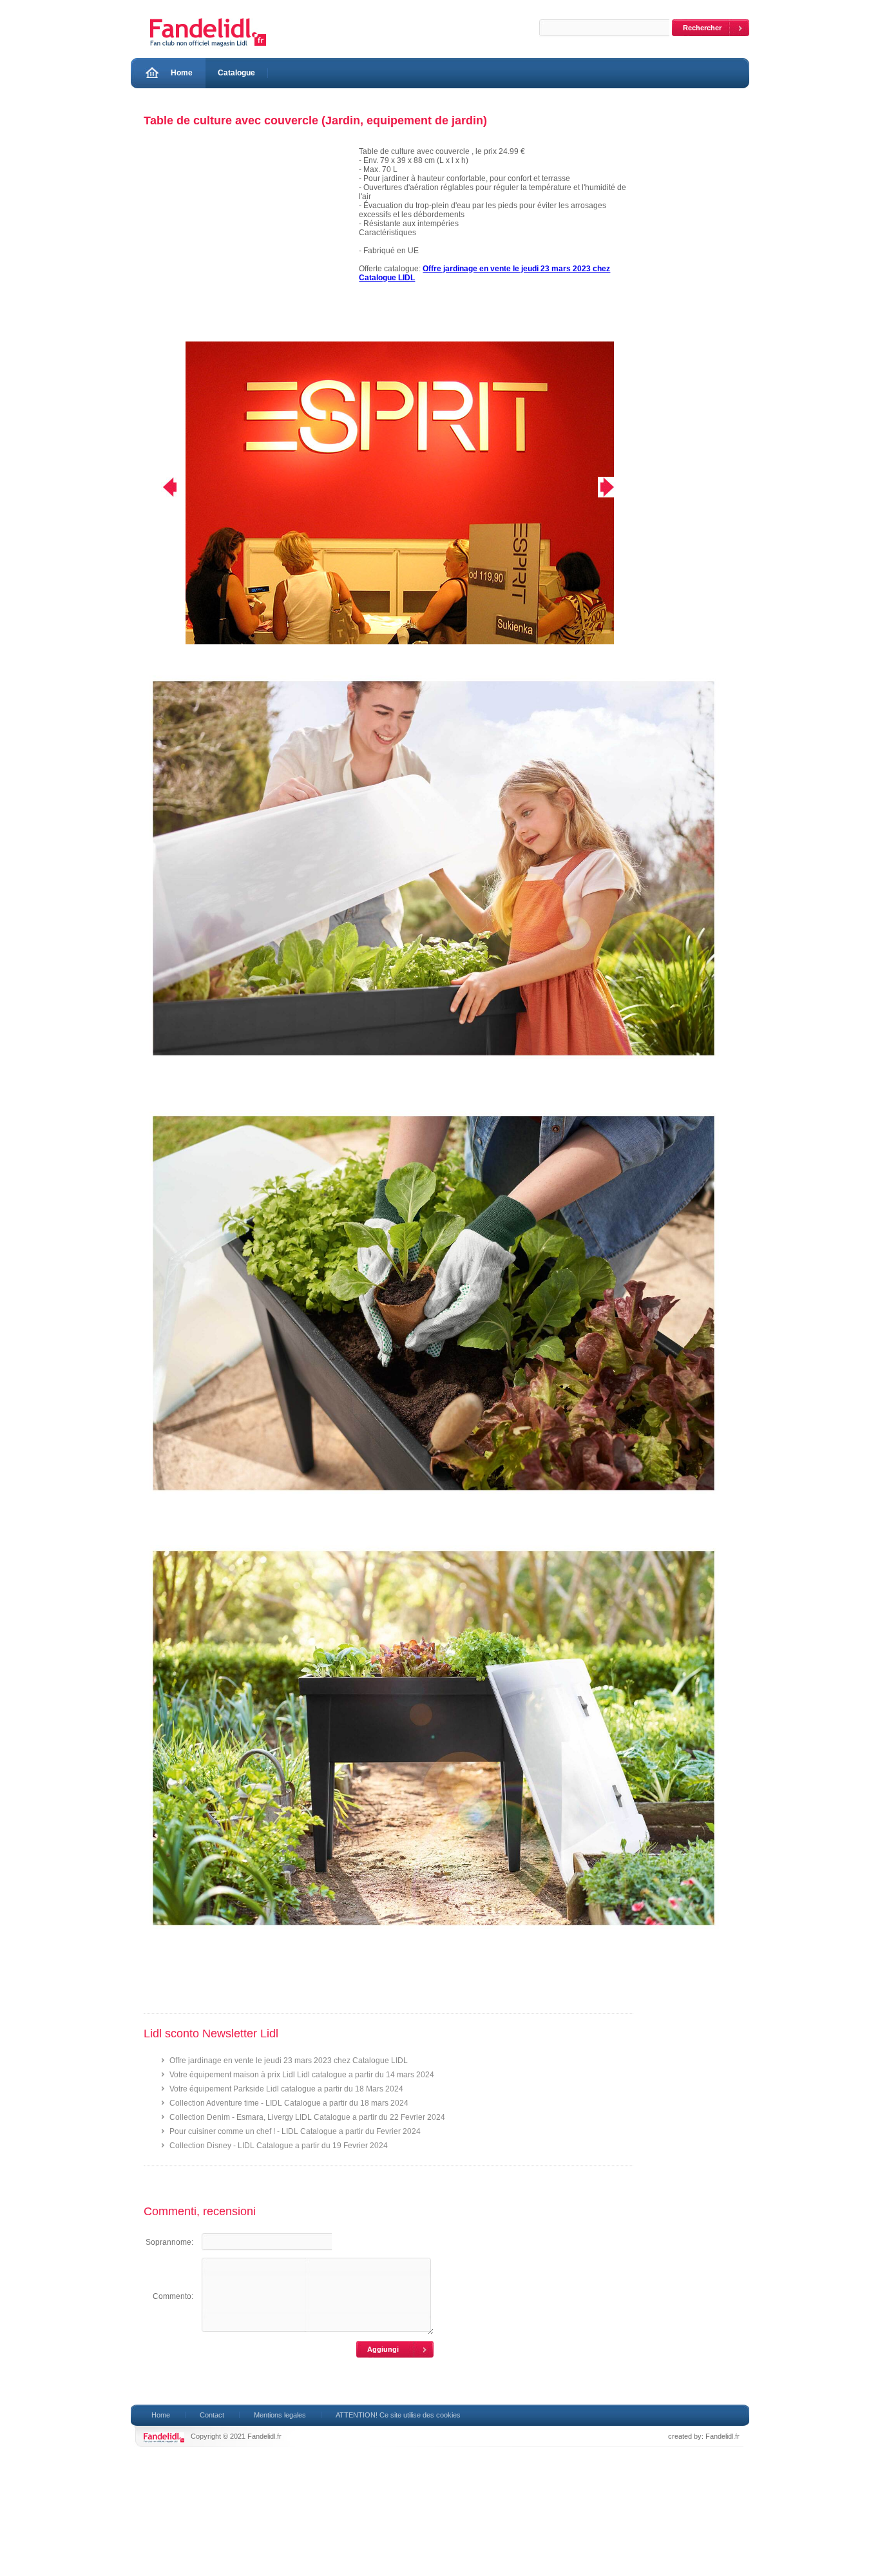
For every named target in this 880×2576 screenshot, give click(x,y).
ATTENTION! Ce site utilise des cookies (398, 2415)
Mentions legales (280, 2415)
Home (182, 73)
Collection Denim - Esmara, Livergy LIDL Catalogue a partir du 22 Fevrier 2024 (307, 2117)
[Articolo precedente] (161, 487)
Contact (212, 2415)
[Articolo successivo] (616, 487)
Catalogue (236, 73)
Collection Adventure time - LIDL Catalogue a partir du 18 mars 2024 (289, 2103)
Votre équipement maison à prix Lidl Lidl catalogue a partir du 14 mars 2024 (302, 2075)
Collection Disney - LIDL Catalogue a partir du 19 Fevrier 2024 (279, 2146)
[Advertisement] (245, 244)
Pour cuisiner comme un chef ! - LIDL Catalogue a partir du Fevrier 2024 (295, 2131)
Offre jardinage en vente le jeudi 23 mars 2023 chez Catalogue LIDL (289, 2061)
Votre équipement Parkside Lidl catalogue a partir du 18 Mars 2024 (286, 2089)
